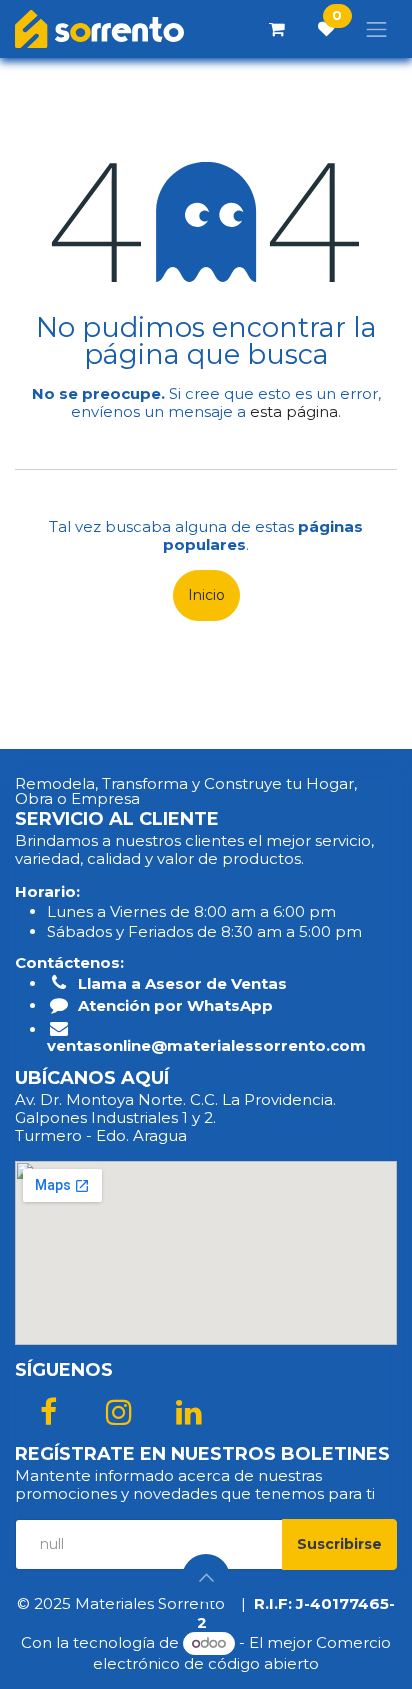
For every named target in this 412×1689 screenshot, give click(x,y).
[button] (339, 1544)
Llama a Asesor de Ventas (182, 983)
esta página (294, 411)
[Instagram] (119, 1412)
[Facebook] (48, 1412)
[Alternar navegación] (377, 29)
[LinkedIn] (189, 1412)
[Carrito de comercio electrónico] (277, 29)
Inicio (206, 595)
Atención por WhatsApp (175, 1005)
